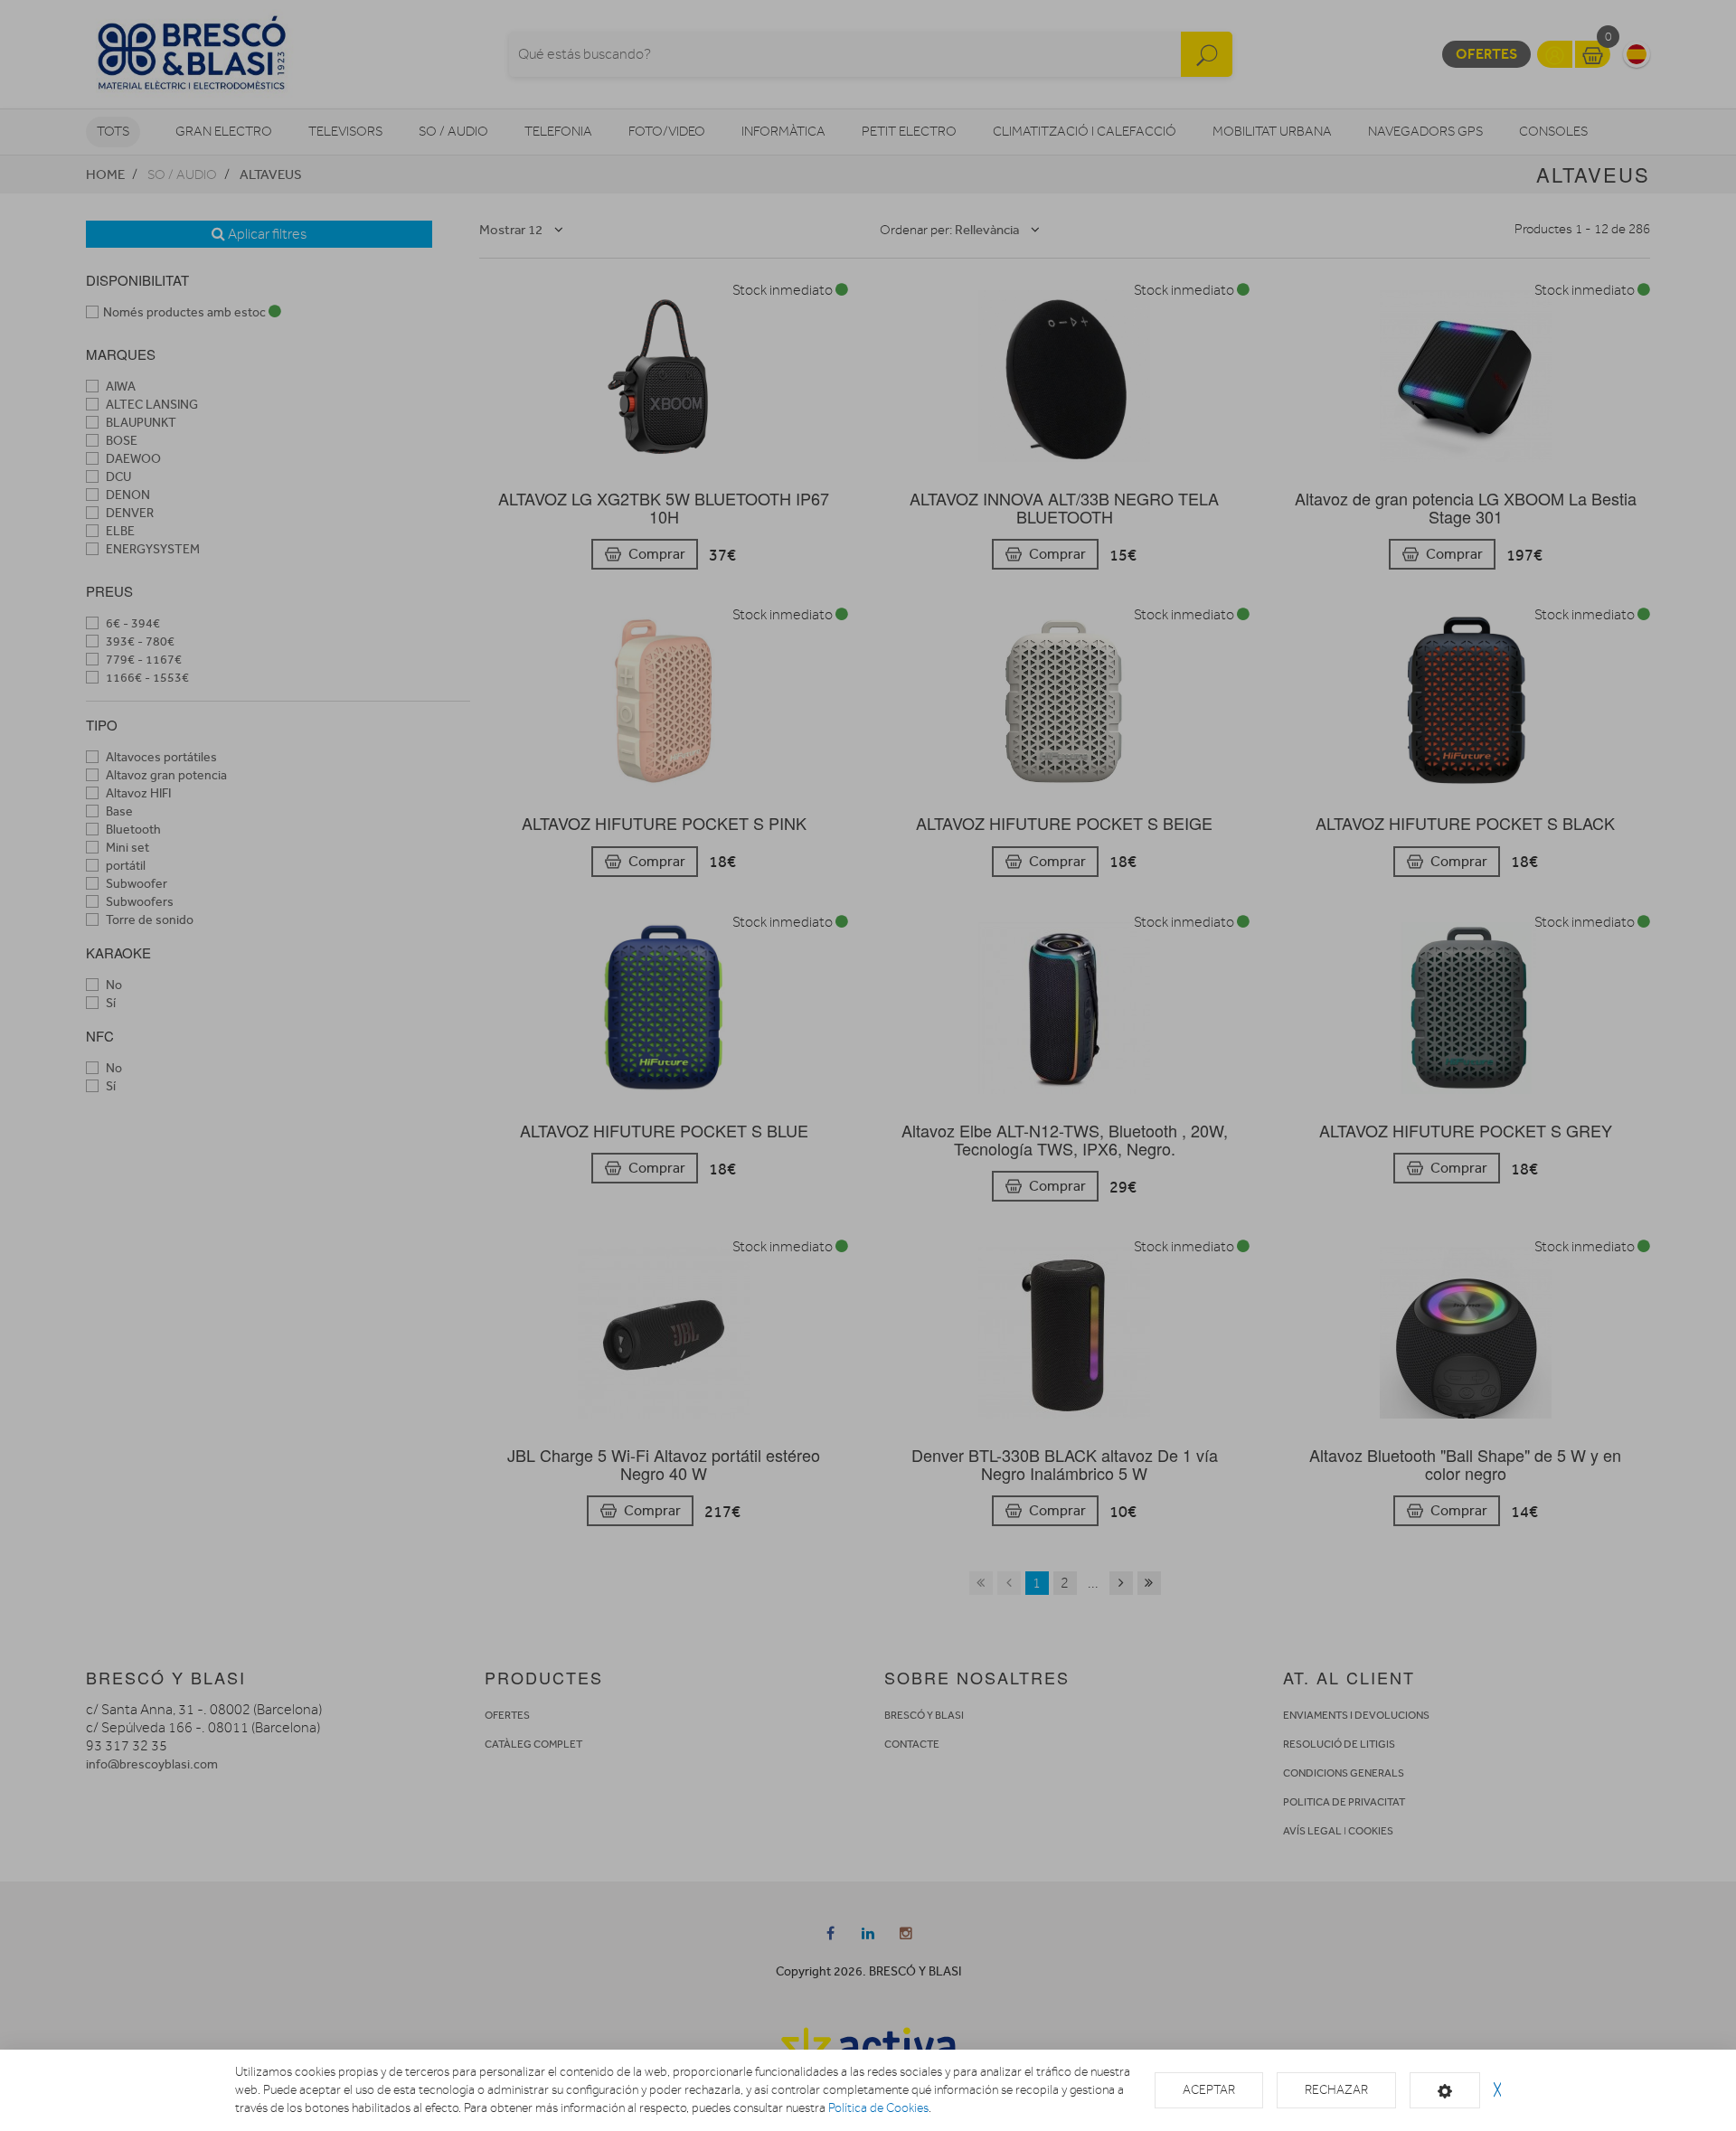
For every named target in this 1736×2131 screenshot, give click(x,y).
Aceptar (1209, 2090)
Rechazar (1336, 2090)
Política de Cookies (878, 2108)
